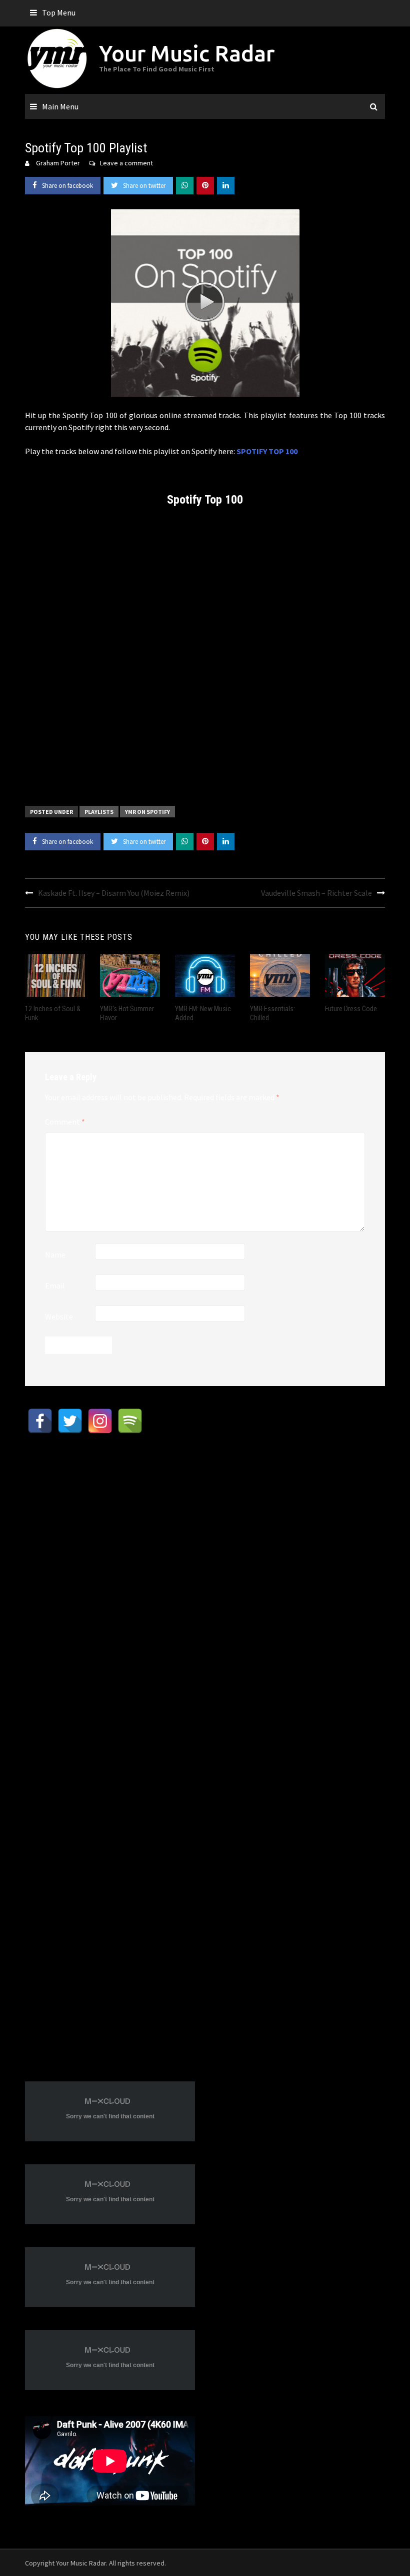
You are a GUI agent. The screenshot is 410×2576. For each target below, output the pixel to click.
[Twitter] (70, 1421)
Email (55, 1286)
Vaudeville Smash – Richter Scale (316, 893)
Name (55, 1255)
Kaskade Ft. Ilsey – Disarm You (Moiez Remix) (114, 893)
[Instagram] (100, 1421)
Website (59, 1316)
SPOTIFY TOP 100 (267, 451)
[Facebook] (40, 1421)
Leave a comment (126, 163)
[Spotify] (130, 1421)
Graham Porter (58, 163)
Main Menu (60, 106)
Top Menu (59, 12)
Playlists (99, 812)
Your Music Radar (187, 53)
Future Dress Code (351, 1009)
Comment (65, 1122)
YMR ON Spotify (147, 812)
